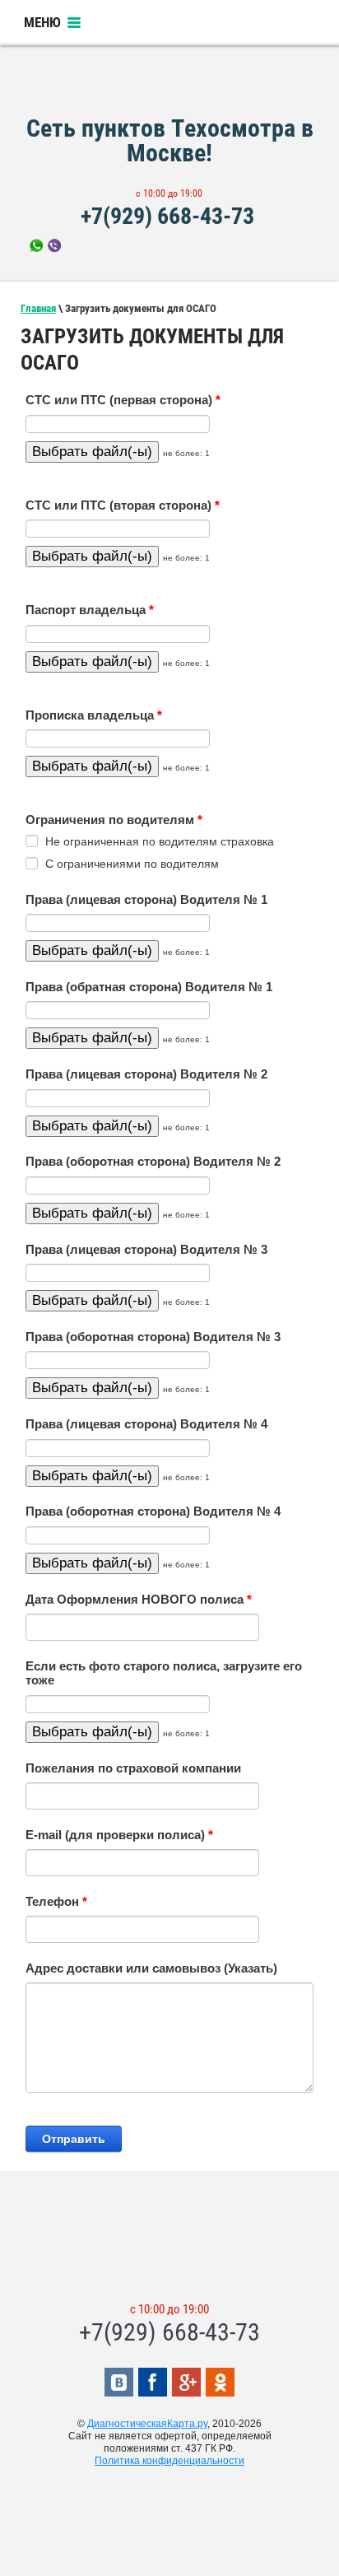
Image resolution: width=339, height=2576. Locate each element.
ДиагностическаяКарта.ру (147, 2424)
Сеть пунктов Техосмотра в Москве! (170, 140)
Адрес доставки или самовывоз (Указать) (151, 1968)
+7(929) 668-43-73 (167, 216)
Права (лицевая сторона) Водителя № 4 (146, 1424)
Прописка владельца (94, 715)
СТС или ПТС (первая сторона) (123, 400)
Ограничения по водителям (114, 820)
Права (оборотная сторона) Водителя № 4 (153, 1512)
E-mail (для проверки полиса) (119, 1835)
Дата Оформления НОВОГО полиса (139, 1600)
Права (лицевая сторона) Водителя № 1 (146, 900)
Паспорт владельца (90, 610)
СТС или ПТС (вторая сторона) (123, 505)
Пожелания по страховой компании (133, 1768)
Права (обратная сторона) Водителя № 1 (149, 987)
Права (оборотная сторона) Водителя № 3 (153, 1337)
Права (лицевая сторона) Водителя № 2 (146, 1074)
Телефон (56, 1902)
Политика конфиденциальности (169, 2461)
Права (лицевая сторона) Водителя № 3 (146, 1250)
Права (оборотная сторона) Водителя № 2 (153, 1162)
